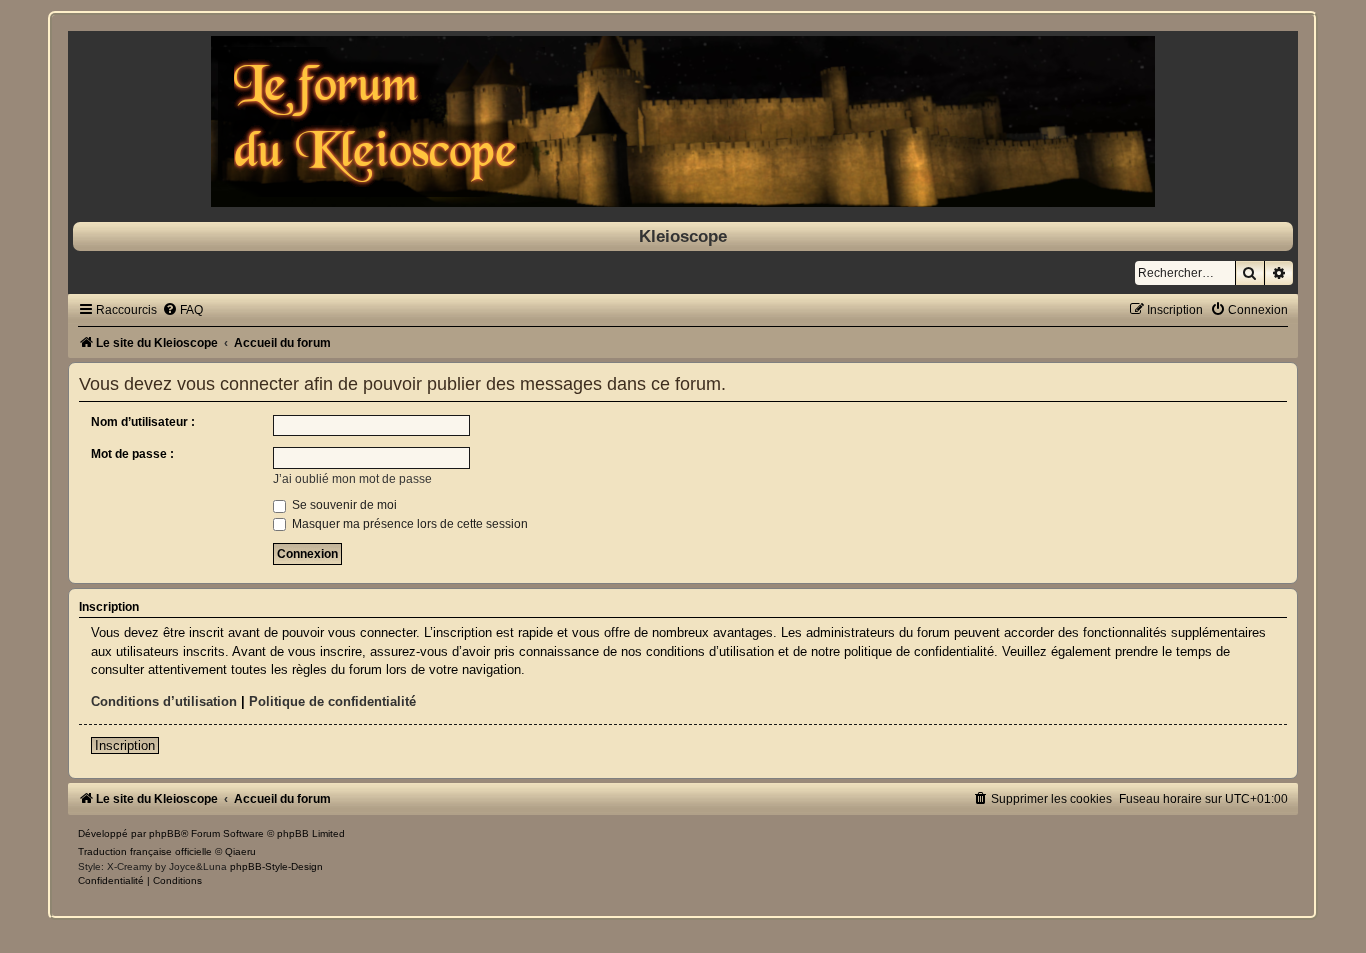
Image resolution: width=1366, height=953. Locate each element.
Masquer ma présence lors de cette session (408, 524)
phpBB (165, 833)
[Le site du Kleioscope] (682, 121)
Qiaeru (240, 851)
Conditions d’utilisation (164, 701)
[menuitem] (182, 310)
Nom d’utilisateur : (143, 422)
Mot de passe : (132, 454)
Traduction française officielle (145, 851)
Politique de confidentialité (332, 701)
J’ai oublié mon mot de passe (352, 479)
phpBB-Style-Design (276, 866)
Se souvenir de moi (343, 505)
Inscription (125, 745)
